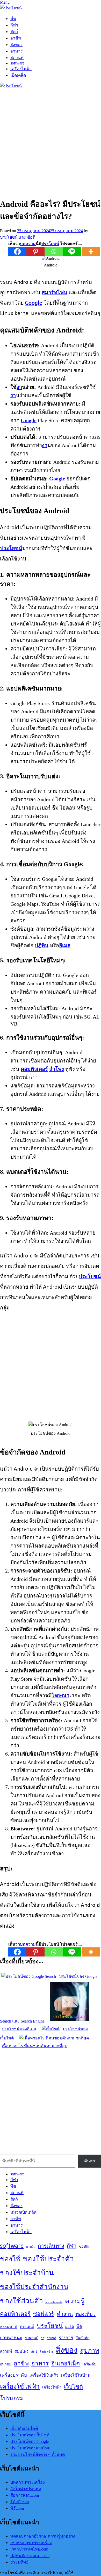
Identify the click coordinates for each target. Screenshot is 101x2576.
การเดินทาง (51, 2246)
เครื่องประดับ (13, 2375)
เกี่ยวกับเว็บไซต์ (24, 2428)
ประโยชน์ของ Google (30, 2441)
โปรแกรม (12, 2398)
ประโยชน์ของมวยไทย (30, 2448)
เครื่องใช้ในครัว (44, 2375)
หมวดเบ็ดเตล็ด (23, 2212)
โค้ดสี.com (20, 2502)
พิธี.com (17, 2508)
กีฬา (14, 25)
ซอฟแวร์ (44, 2314)
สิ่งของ (16, 45)
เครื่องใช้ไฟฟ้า (20, 2386)
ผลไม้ (70, 2327)
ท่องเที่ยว (85, 2314)
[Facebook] (17, 252)
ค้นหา (90, 2161)
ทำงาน (65, 2314)
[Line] (72, 252)
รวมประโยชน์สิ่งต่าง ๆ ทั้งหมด (38, 2454)
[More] (91, 252)
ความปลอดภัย (54, 2302)
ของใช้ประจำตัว (48, 2259)
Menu (5, 2)
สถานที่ (17, 58)
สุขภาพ (89, 2351)
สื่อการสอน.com (25, 2495)
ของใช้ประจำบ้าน (27, 2273)
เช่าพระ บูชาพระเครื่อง (31, 2543)
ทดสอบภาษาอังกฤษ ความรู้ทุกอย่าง (43, 2536)
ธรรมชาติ (9, 2327)
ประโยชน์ (50, 2326)
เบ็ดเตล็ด (18, 75)
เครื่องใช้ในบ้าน (76, 2375)
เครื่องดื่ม (89, 2364)
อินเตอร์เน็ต (66, 2363)
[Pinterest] (35, 252)
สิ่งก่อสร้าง (46, 2352)
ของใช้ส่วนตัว (21, 2301)
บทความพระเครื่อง (28, 2482)
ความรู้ (75, 2301)
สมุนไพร (21, 2351)
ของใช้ (10, 2259)
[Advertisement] (51, 142)
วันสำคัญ (83, 2338)
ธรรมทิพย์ (19, 2562)
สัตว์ (14, 32)
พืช (13, 19)
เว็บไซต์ (73, 2386)
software (17, 63)
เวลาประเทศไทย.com (29, 2549)
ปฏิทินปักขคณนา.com (30, 2556)
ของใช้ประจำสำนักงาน (34, 2287)
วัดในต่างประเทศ (26, 2489)
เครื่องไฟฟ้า (21, 69)
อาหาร (17, 51)
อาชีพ (16, 38)
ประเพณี (27, 2327)
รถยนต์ (52, 2338)
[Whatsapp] (54, 252)
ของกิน (84, 2246)
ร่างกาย (66, 2338)
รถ (43, 2338)
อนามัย (6, 2364)
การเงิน (31, 2247)
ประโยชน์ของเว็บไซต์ (30, 2435)
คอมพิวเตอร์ (15, 2314)
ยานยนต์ (31, 2338)
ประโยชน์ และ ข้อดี (18, 237)
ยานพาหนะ (11, 2338)
